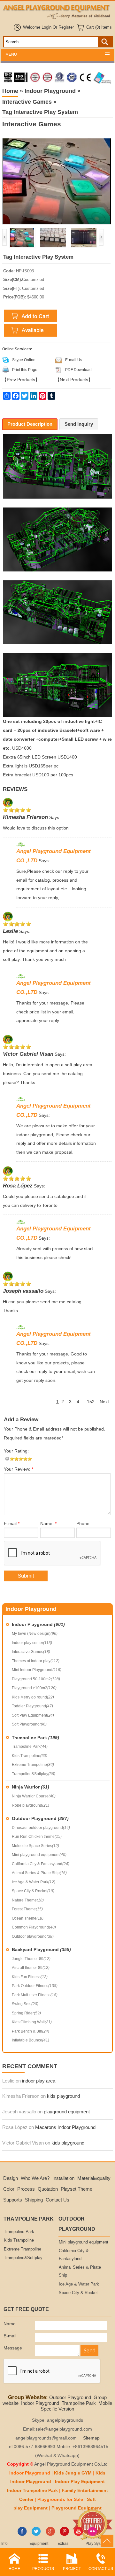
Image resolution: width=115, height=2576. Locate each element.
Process (26, 2189)
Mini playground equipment (39, 1855)
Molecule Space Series (35, 1846)
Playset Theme (77, 2189)
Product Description (30, 424)
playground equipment (67, 2112)
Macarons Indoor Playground (65, 2127)
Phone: (84, 1524)
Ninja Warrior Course (34, 1796)
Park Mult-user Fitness (35, 1995)
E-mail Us (74, 360)
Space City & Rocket (33, 1891)
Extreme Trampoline (33, 1765)
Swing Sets (25, 2004)
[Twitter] (36, 2535)
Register (66, 27)
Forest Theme (27, 1909)
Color (9, 2189)
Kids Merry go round (33, 1697)
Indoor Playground (38, 1624)
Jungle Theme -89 (31, 1959)
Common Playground (34, 1927)
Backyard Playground (41, 1949)
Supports (13, 2200)
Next (104, 1402)
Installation (63, 2178)
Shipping (34, 2200)
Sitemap (91, 2438)
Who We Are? (35, 2178)
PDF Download (78, 370)
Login (46, 27)
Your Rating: (16, 1451)
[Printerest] (64, 2535)
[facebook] (22, 2535)
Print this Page (25, 370)
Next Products (74, 380)
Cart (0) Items (99, 27)
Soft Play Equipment (33, 1715)
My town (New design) (35, 1634)
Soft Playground (29, 1724)
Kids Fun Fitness (30, 1977)
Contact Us (57, 2200)
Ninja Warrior (31, 1787)
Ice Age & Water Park (34, 1882)
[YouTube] (78, 2535)
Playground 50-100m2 (36, 1679)
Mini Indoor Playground (37, 1670)
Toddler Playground (32, 1706)
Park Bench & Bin (31, 2031)
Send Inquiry (79, 424)
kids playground (63, 2096)
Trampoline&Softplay (34, 1774)
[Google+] (50, 2535)
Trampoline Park (35, 1738)
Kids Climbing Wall (32, 2022)
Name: (48, 1524)
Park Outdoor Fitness (35, 1986)
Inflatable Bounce (31, 2040)
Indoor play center (32, 1643)
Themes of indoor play (36, 1661)
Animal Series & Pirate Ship (39, 1873)
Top (107, 2541)
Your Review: (19, 1469)
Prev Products (21, 380)
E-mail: (12, 1524)
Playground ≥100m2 (34, 1688)
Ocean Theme (28, 1918)
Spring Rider (26, 2013)
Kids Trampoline (30, 1756)
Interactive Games (31, 1652)
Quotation (48, 2189)
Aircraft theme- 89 (31, 1968)
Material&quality (94, 2178)
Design (11, 2178)
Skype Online (24, 360)
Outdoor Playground (40, 1818)
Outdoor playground (33, 1936)
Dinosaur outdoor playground (41, 1828)
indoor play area (39, 2081)
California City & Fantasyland (41, 1864)
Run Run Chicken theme (37, 1837)
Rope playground (31, 1805)
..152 (89, 1402)
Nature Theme (28, 1900)
